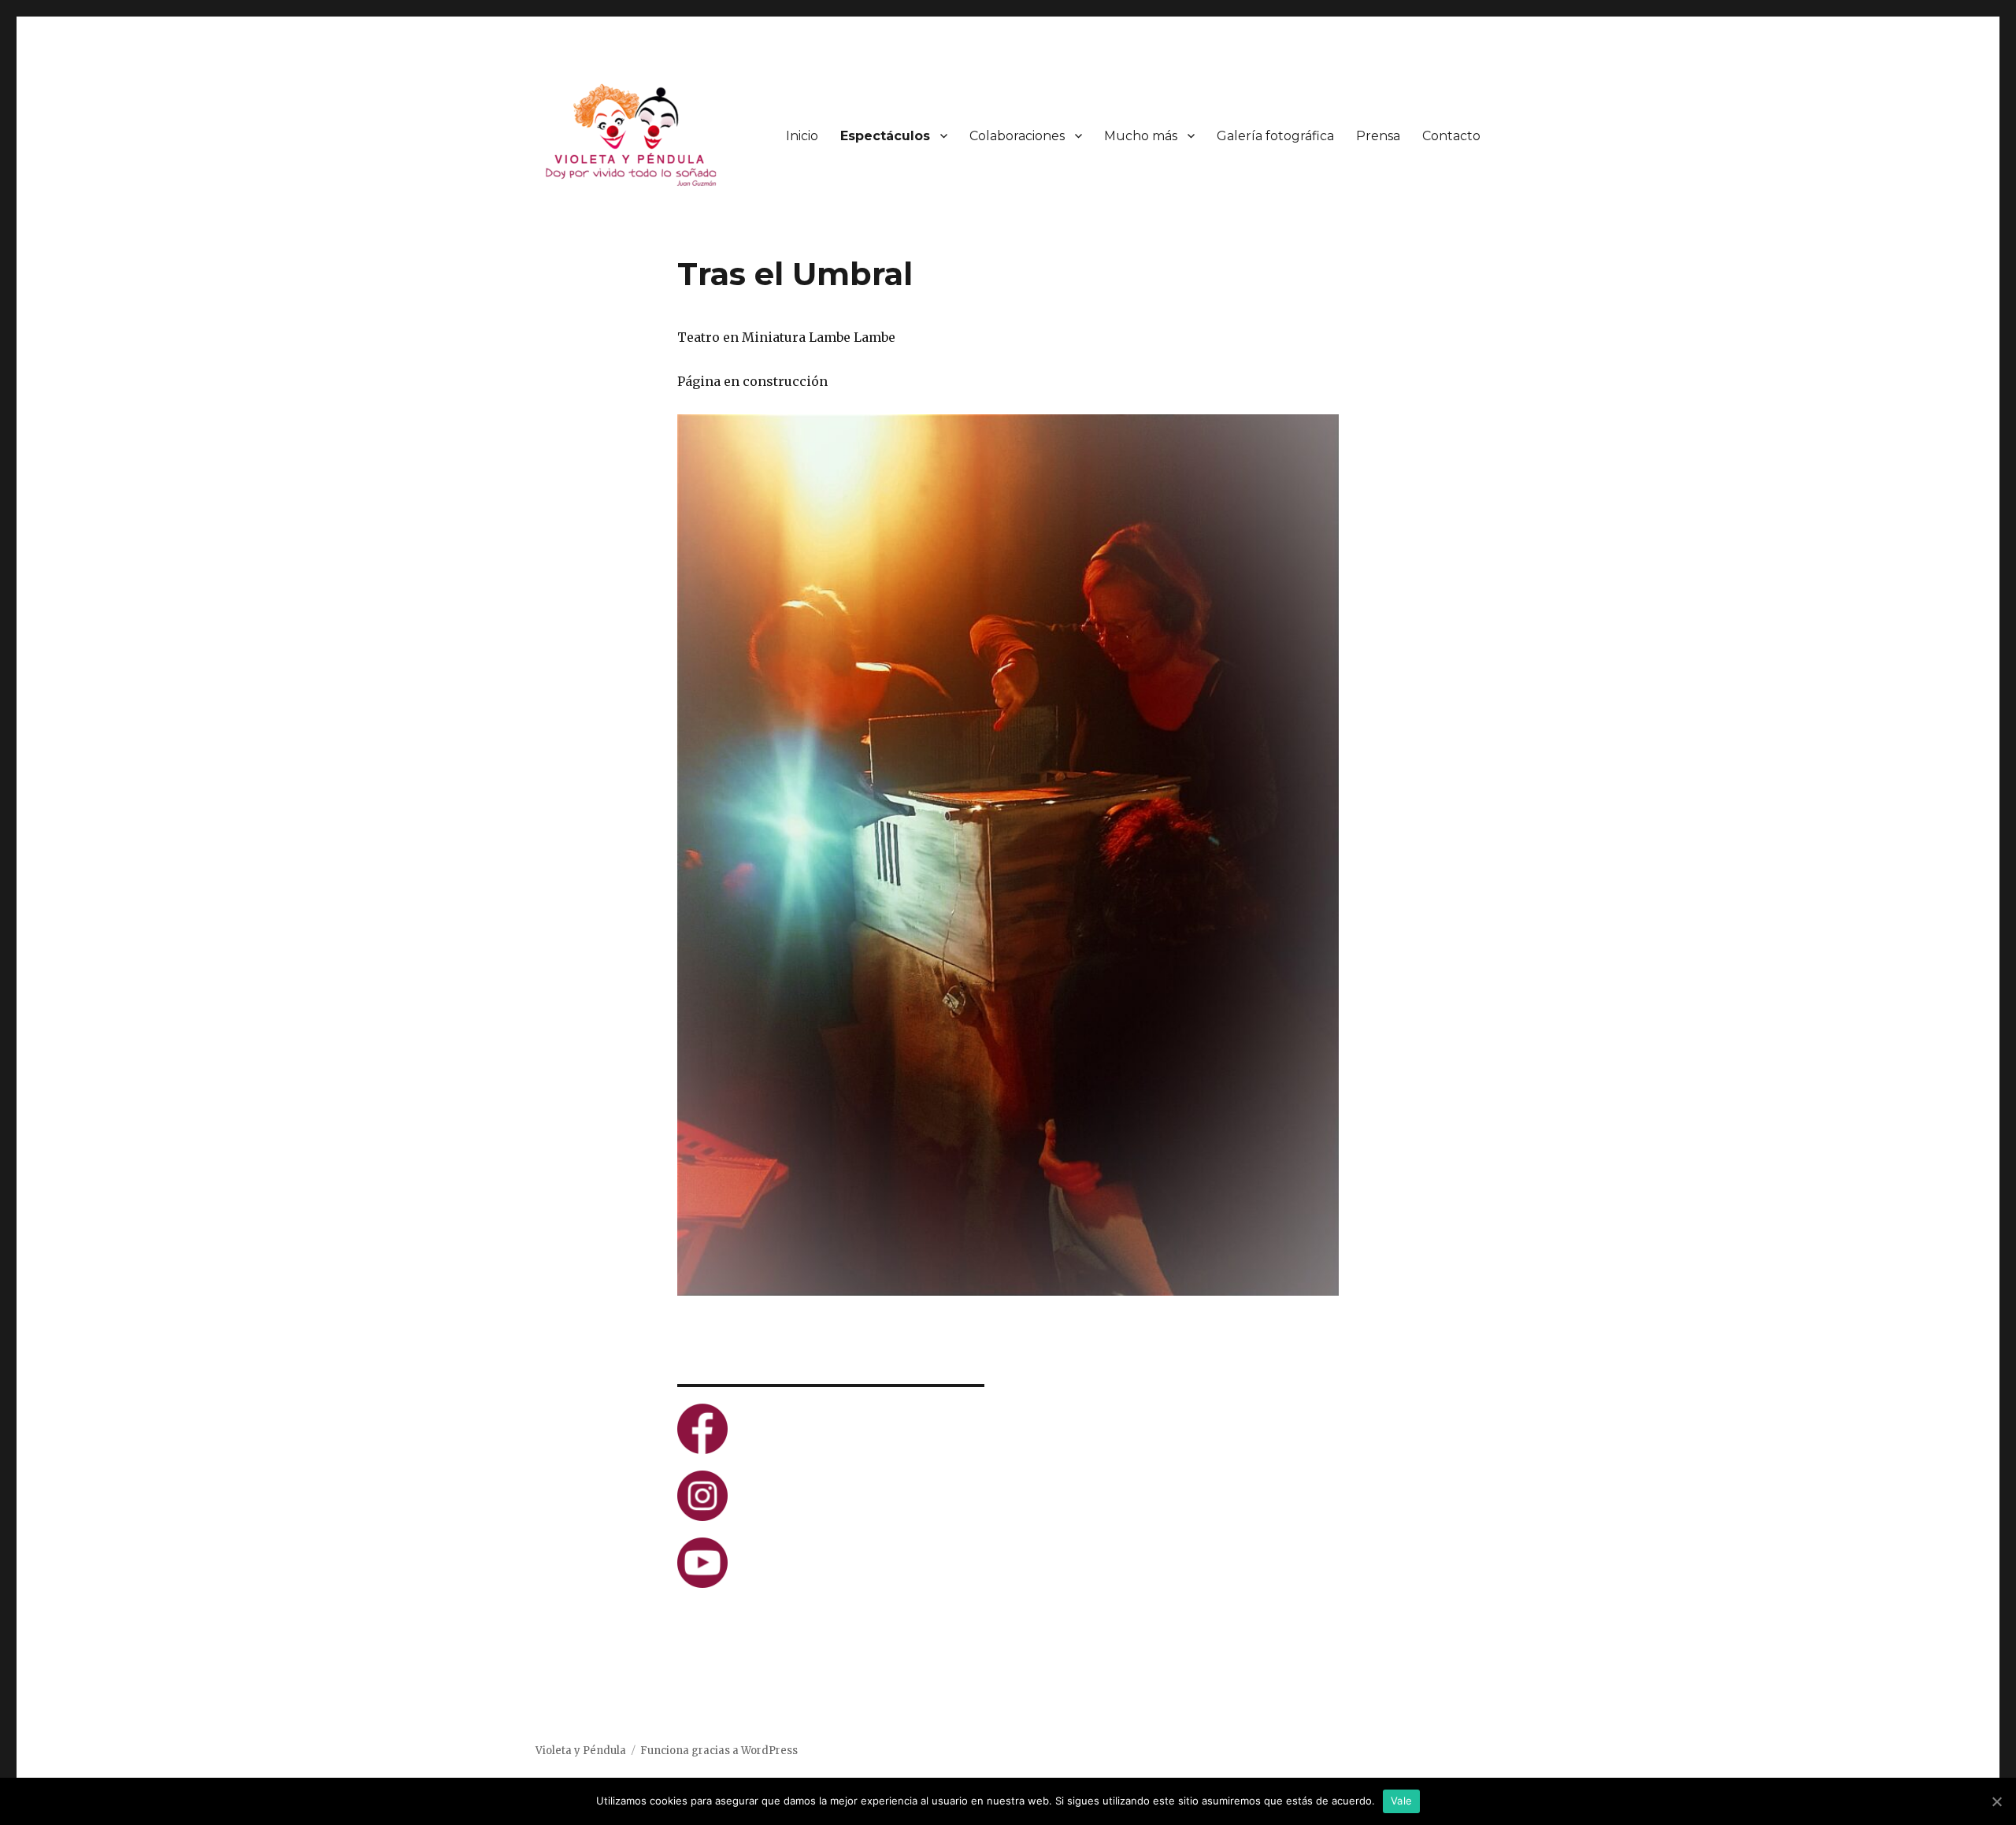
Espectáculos (885, 136)
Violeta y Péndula (581, 1751)
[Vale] (1996, 1801)
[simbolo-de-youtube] (831, 1563)
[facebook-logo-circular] (831, 1429)
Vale (1401, 1801)
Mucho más (1141, 136)
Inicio (802, 136)
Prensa (1378, 136)
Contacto (1451, 136)
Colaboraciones (1017, 136)
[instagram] (831, 1496)
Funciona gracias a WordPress (719, 1751)
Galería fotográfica (1275, 136)
